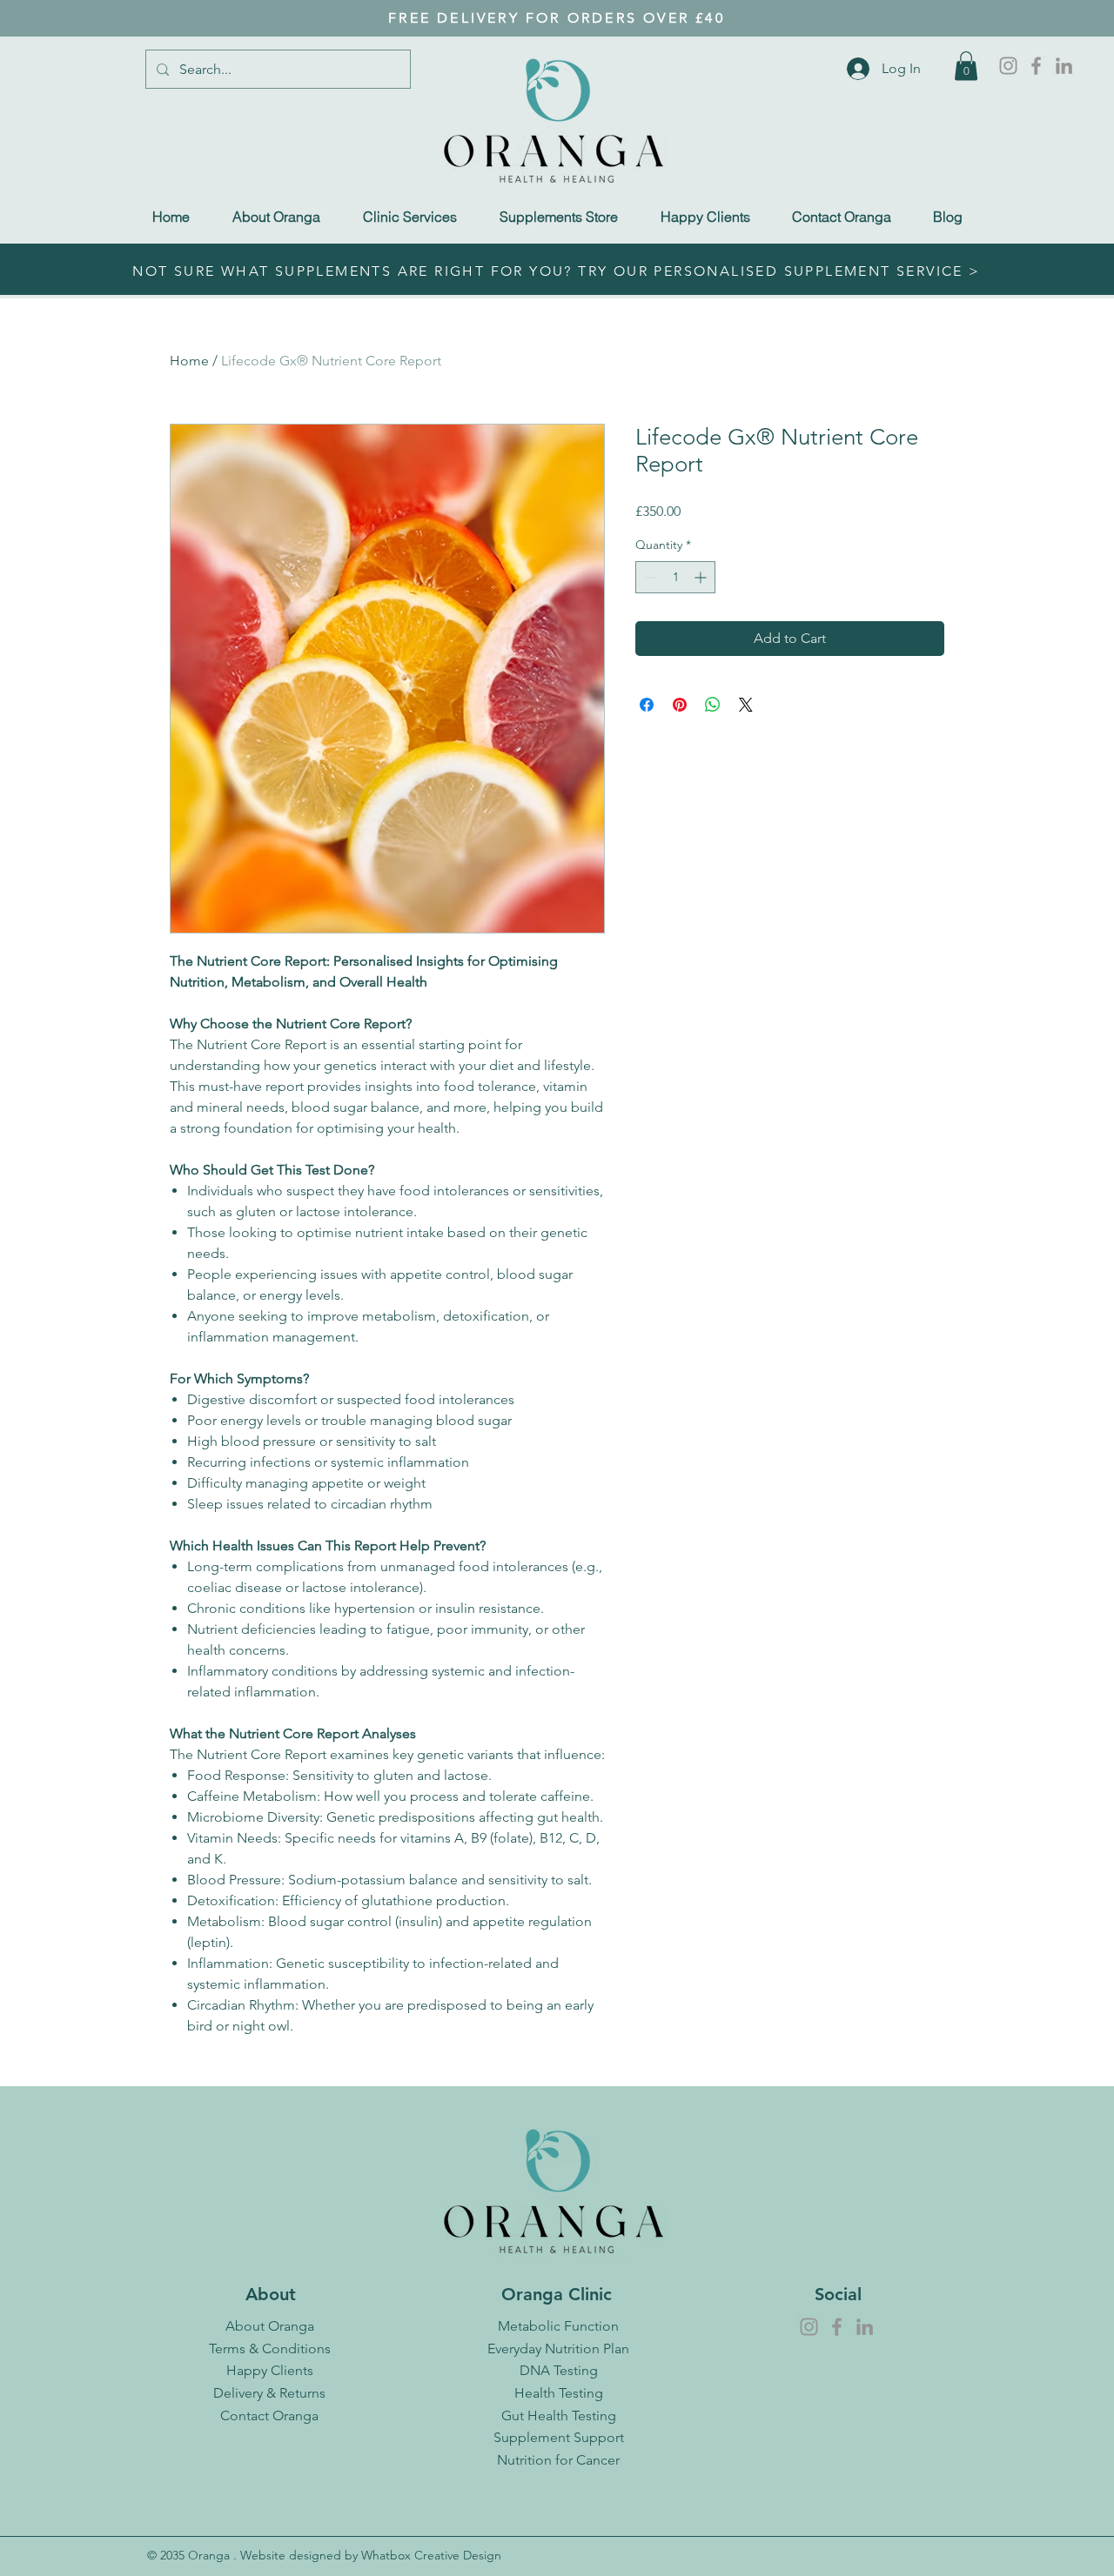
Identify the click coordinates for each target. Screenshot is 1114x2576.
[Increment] (702, 577)
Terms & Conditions (270, 2349)
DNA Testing (559, 2370)
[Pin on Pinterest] (680, 705)
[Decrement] (649, 577)
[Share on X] (746, 705)
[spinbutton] (675, 577)
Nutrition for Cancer (558, 2460)
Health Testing (559, 2393)
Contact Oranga (269, 2415)
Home (189, 361)
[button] (966, 66)
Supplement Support (559, 2437)
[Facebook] (1036, 66)
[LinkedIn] (1064, 66)
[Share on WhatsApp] (713, 705)
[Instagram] (1008, 66)
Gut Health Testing (559, 2415)
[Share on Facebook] (647, 705)
